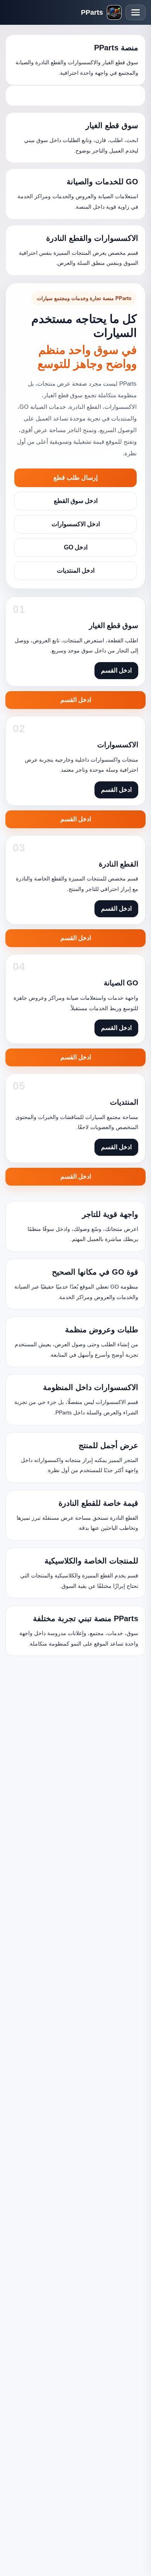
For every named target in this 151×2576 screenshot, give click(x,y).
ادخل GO (76, 547)
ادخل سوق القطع (76, 501)
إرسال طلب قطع (75, 478)
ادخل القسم (76, 700)
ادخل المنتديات (76, 571)
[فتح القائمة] (136, 12)
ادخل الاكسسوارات (76, 524)
